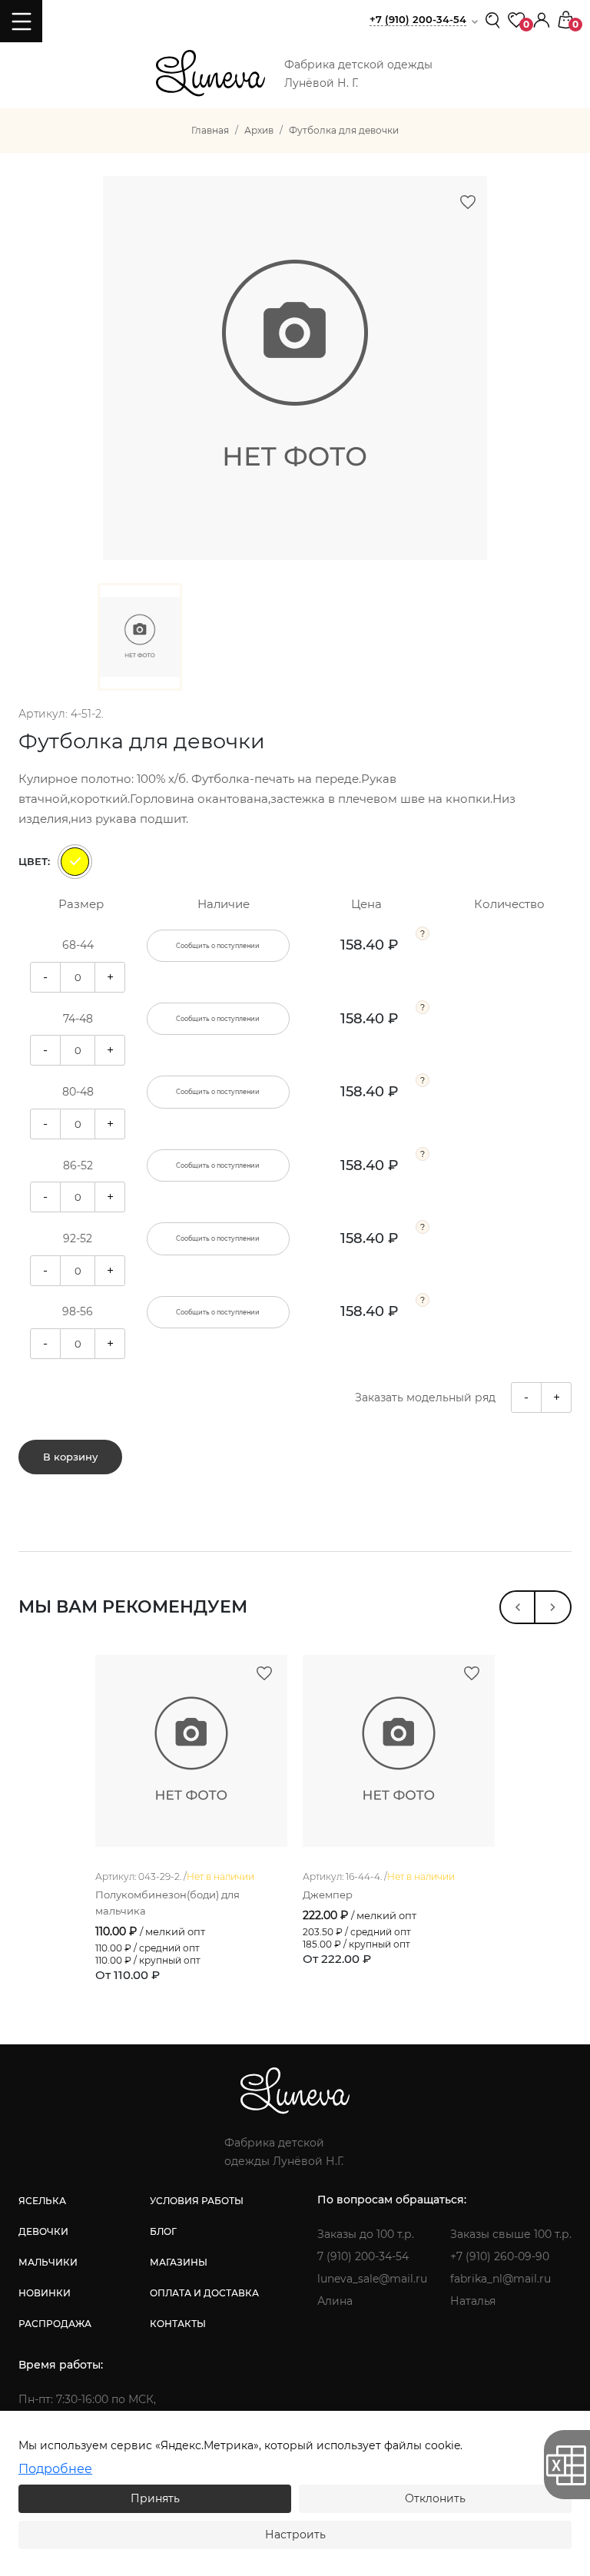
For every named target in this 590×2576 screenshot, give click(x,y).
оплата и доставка (204, 2293)
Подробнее (55, 2469)
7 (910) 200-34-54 (363, 2256)
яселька (42, 2201)
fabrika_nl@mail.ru (501, 2279)
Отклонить (435, 2498)
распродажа (55, 2324)
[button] (542, 19)
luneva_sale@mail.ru (372, 2279)
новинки (45, 2293)
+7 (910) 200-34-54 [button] (418, 19)
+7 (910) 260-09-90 (500, 2256)
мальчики (48, 2262)
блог (163, 2231)
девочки (43, 2231)
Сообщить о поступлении (218, 946)
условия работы (197, 2201)
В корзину (70, 1457)
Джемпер (328, 1895)
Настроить (295, 2535)
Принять (155, 2498)
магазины (179, 2262)
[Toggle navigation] (21, 21)
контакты (178, 2324)
